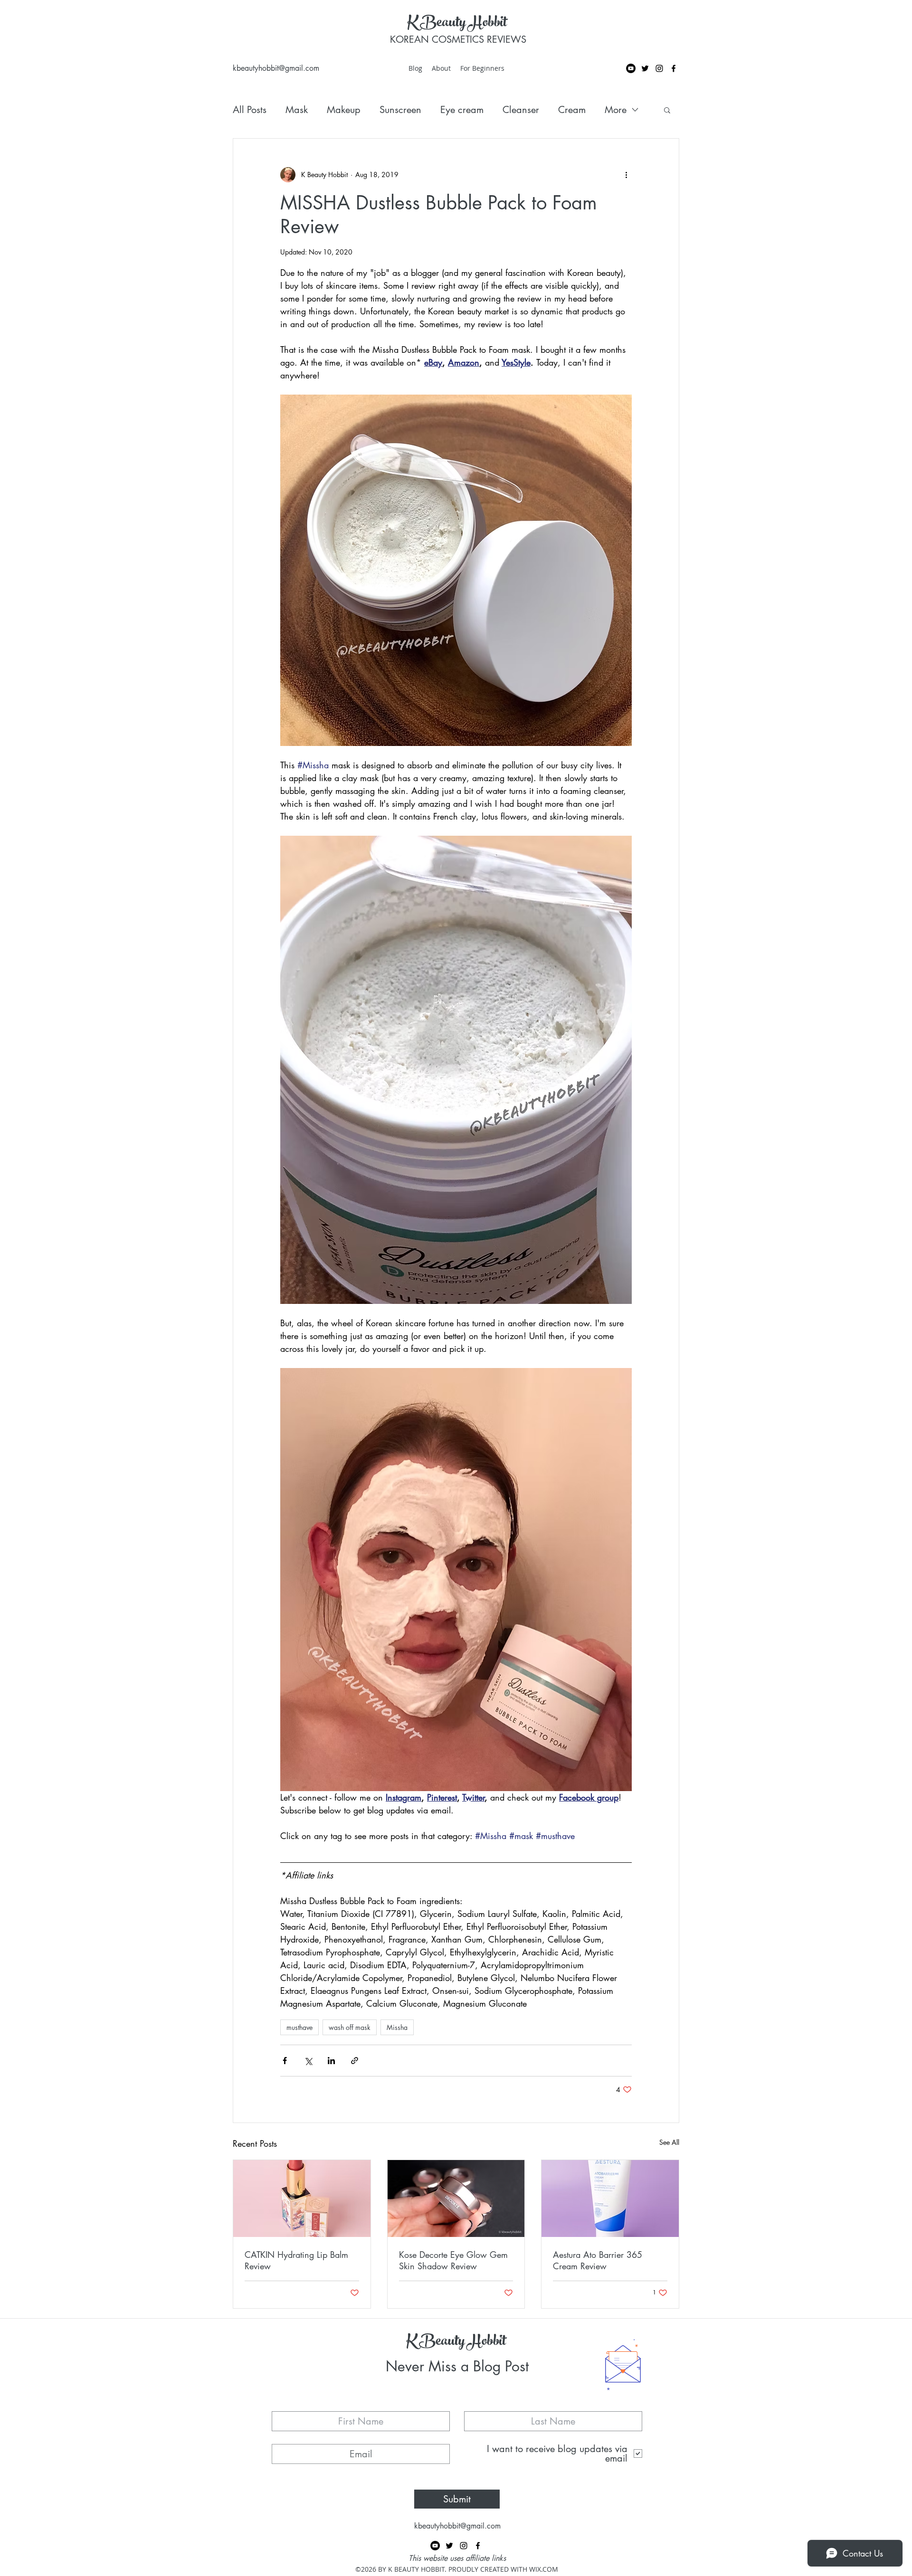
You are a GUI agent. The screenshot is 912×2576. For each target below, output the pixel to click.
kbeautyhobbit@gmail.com (276, 68)
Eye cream (462, 110)
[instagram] (659, 68)
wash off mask (350, 2027)
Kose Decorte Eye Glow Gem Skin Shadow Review (453, 2260)
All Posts (250, 110)
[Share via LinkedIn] (331, 2061)
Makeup (344, 110)
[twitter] (645, 68)
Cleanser (521, 110)
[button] (667, 110)
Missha (397, 2027)
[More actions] (626, 175)
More (616, 110)
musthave (299, 2027)
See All (669, 2142)
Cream (572, 110)
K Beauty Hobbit (457, 24)
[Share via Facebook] (285, 2061)
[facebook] (674, 68)
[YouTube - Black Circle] (631, 68)
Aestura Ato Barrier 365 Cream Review (598, 2260)
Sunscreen (400, 110)
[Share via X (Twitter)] (308, 2061)
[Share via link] (355, 2061)
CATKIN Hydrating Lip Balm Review (296, 2260)
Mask (297, 110)
